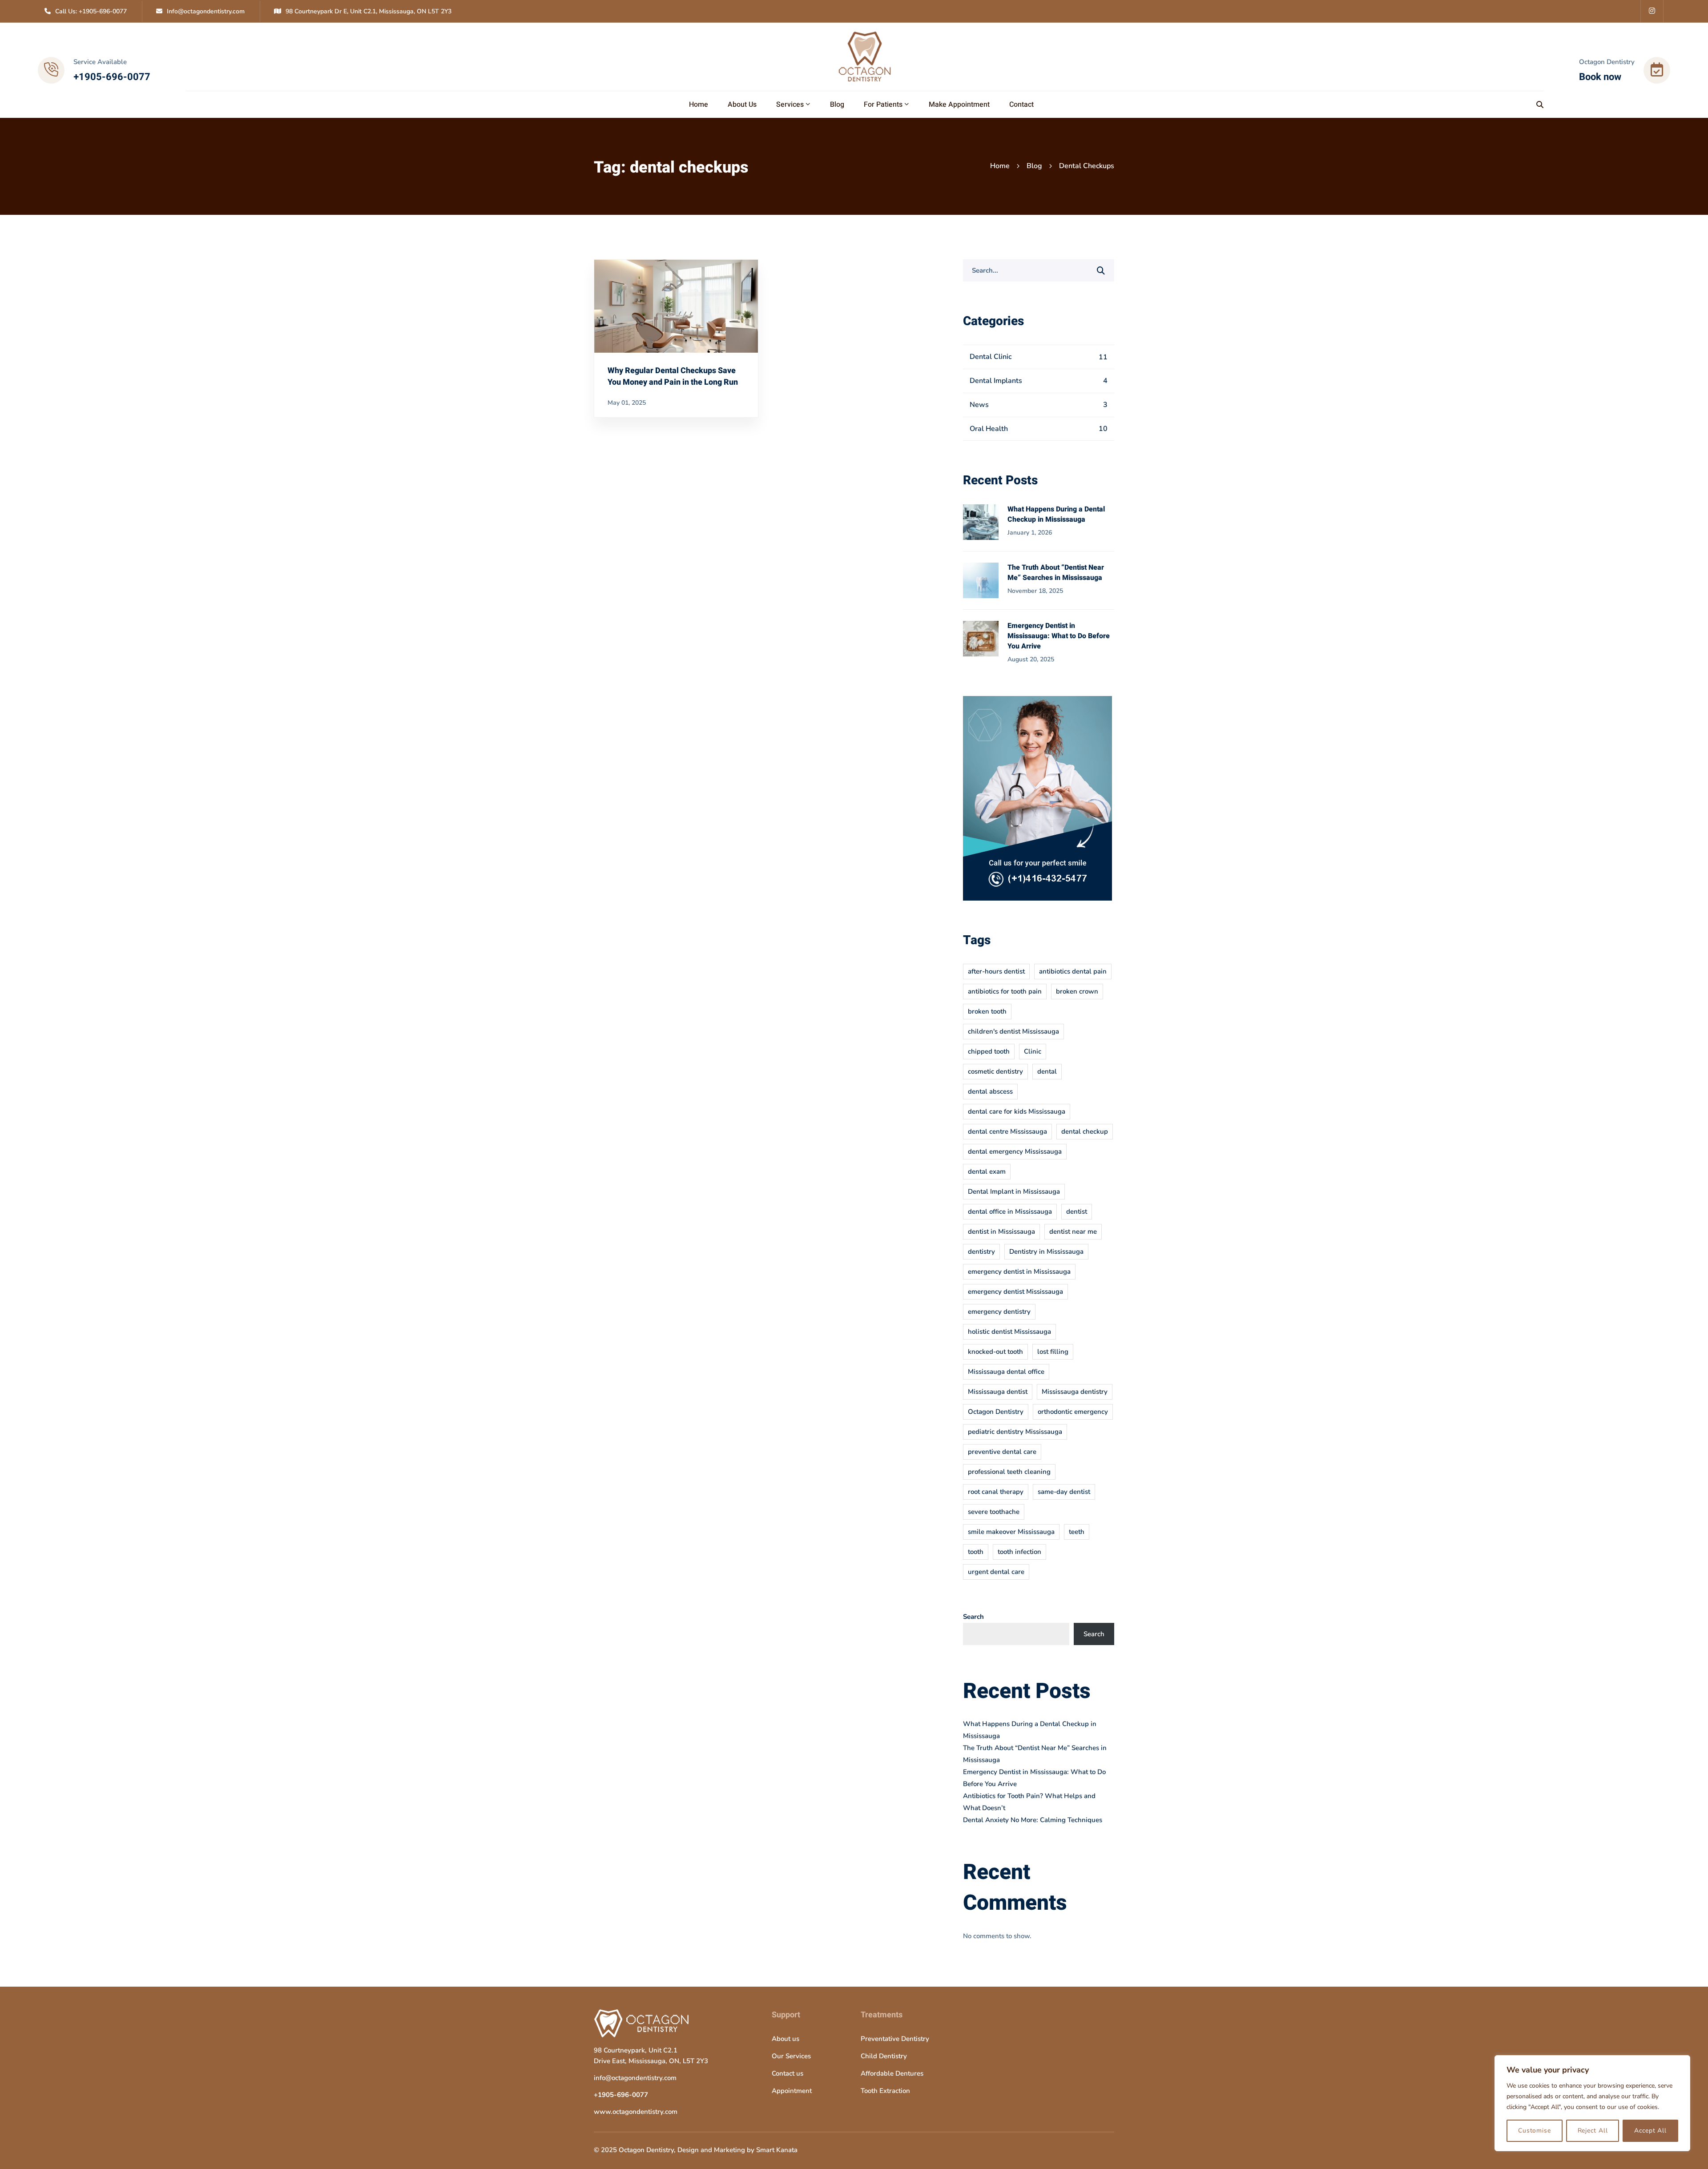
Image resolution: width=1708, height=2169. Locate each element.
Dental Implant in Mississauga (1014, 1191)
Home (1000, 166)
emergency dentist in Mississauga (1019, 1272)
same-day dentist (1064, 1492)
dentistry (981, 1252)
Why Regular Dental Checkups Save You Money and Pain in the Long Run (673, 376)
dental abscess (990, 1091)
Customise (1535, 2131)
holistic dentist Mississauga (1009, 1332)
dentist (1077, 1211)
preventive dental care (1002, 1452)
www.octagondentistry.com (636, 2112)
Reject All (1593, 2131)
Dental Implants (1039, 381)
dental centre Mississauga (1007, 1131)
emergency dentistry (999, 1312)
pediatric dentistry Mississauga (1015, 1432)
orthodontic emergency (1073, 1412)
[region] (1592, 2103)
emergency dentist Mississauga (1015, 1292)
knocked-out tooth (995, 1352)
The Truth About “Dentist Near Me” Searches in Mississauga (1056, 573)
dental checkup (1085, 1131)
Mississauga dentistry (1075, 1392)
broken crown (1077, 991)
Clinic (1033, 1051)
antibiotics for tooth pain (1005, 991)
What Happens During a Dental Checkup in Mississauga (1056, 514)
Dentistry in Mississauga (1046, 1252)
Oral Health (1039, 429)
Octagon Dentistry (996, 1412)
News (1039, 405)
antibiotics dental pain (1073, 971)
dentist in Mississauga (1001, 1231)
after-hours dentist (996, 971)
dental (1047, 1071)
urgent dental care (996, 1572)
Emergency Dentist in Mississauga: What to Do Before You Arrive (1059, 636)
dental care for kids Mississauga (1017, 1111)
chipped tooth (989, 1051)
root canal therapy (996, 1492)
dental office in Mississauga (1010, 1211)
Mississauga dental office (1006, 1372)
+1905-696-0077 (621, 2095)
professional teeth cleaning (1009, 1472)
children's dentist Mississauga (1013, 1031)
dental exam (987, 1171)
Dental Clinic (1039, 357)
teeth (1077, 1532)
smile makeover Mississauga (1011, 1532)
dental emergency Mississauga (1015, 1151)
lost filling (1053, 1352)
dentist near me (1073, 1231)
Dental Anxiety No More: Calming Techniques (1033, 1820)
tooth (976, 1552)
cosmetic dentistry (995, 1071)
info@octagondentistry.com (635, 2078)
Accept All (1650, 2131)
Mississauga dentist (998, 1392)
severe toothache (994, 1512)
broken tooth (987, 1011)
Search (973, 1617)
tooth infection (1019, 1552)
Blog (1034, 166)
